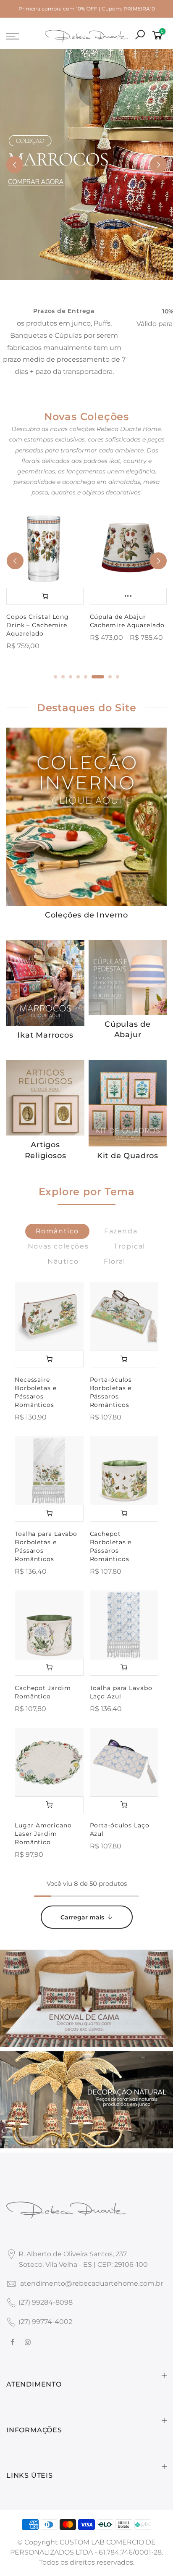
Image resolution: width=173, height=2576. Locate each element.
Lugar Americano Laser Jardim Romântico (43, 1834)
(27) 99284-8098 (46, 2302)
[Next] (158, 165)
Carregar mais (82, 1917)
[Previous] (15, 165)
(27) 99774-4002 (45, 2322)
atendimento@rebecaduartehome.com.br (92, 2283)
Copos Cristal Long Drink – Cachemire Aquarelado (38, 625)
